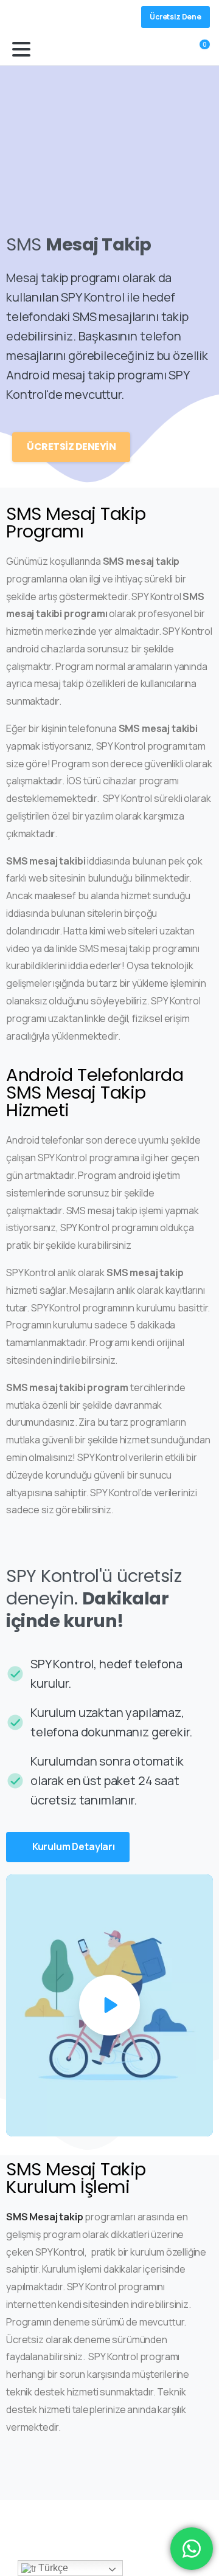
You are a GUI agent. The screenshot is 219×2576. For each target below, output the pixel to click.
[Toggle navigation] (21, 49)
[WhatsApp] (76, 17)
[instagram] (58, 17)
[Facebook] (21, 17)
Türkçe (52, 2568)
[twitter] (40, 17)
